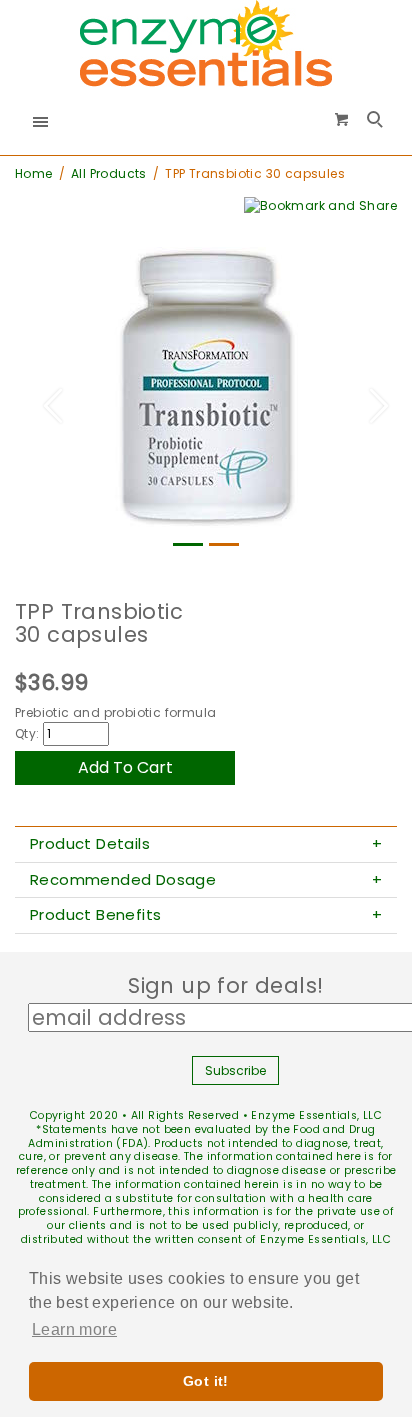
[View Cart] (342, 119)
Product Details (90, 844)
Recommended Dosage (123, 880)
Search (377, 121)
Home (34, 173)
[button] (43, 396)
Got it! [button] (206, 1381)
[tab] (206, 845)
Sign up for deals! (235, 985)
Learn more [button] (74, 1329)
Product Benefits (95, 915)
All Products (109, 173)
